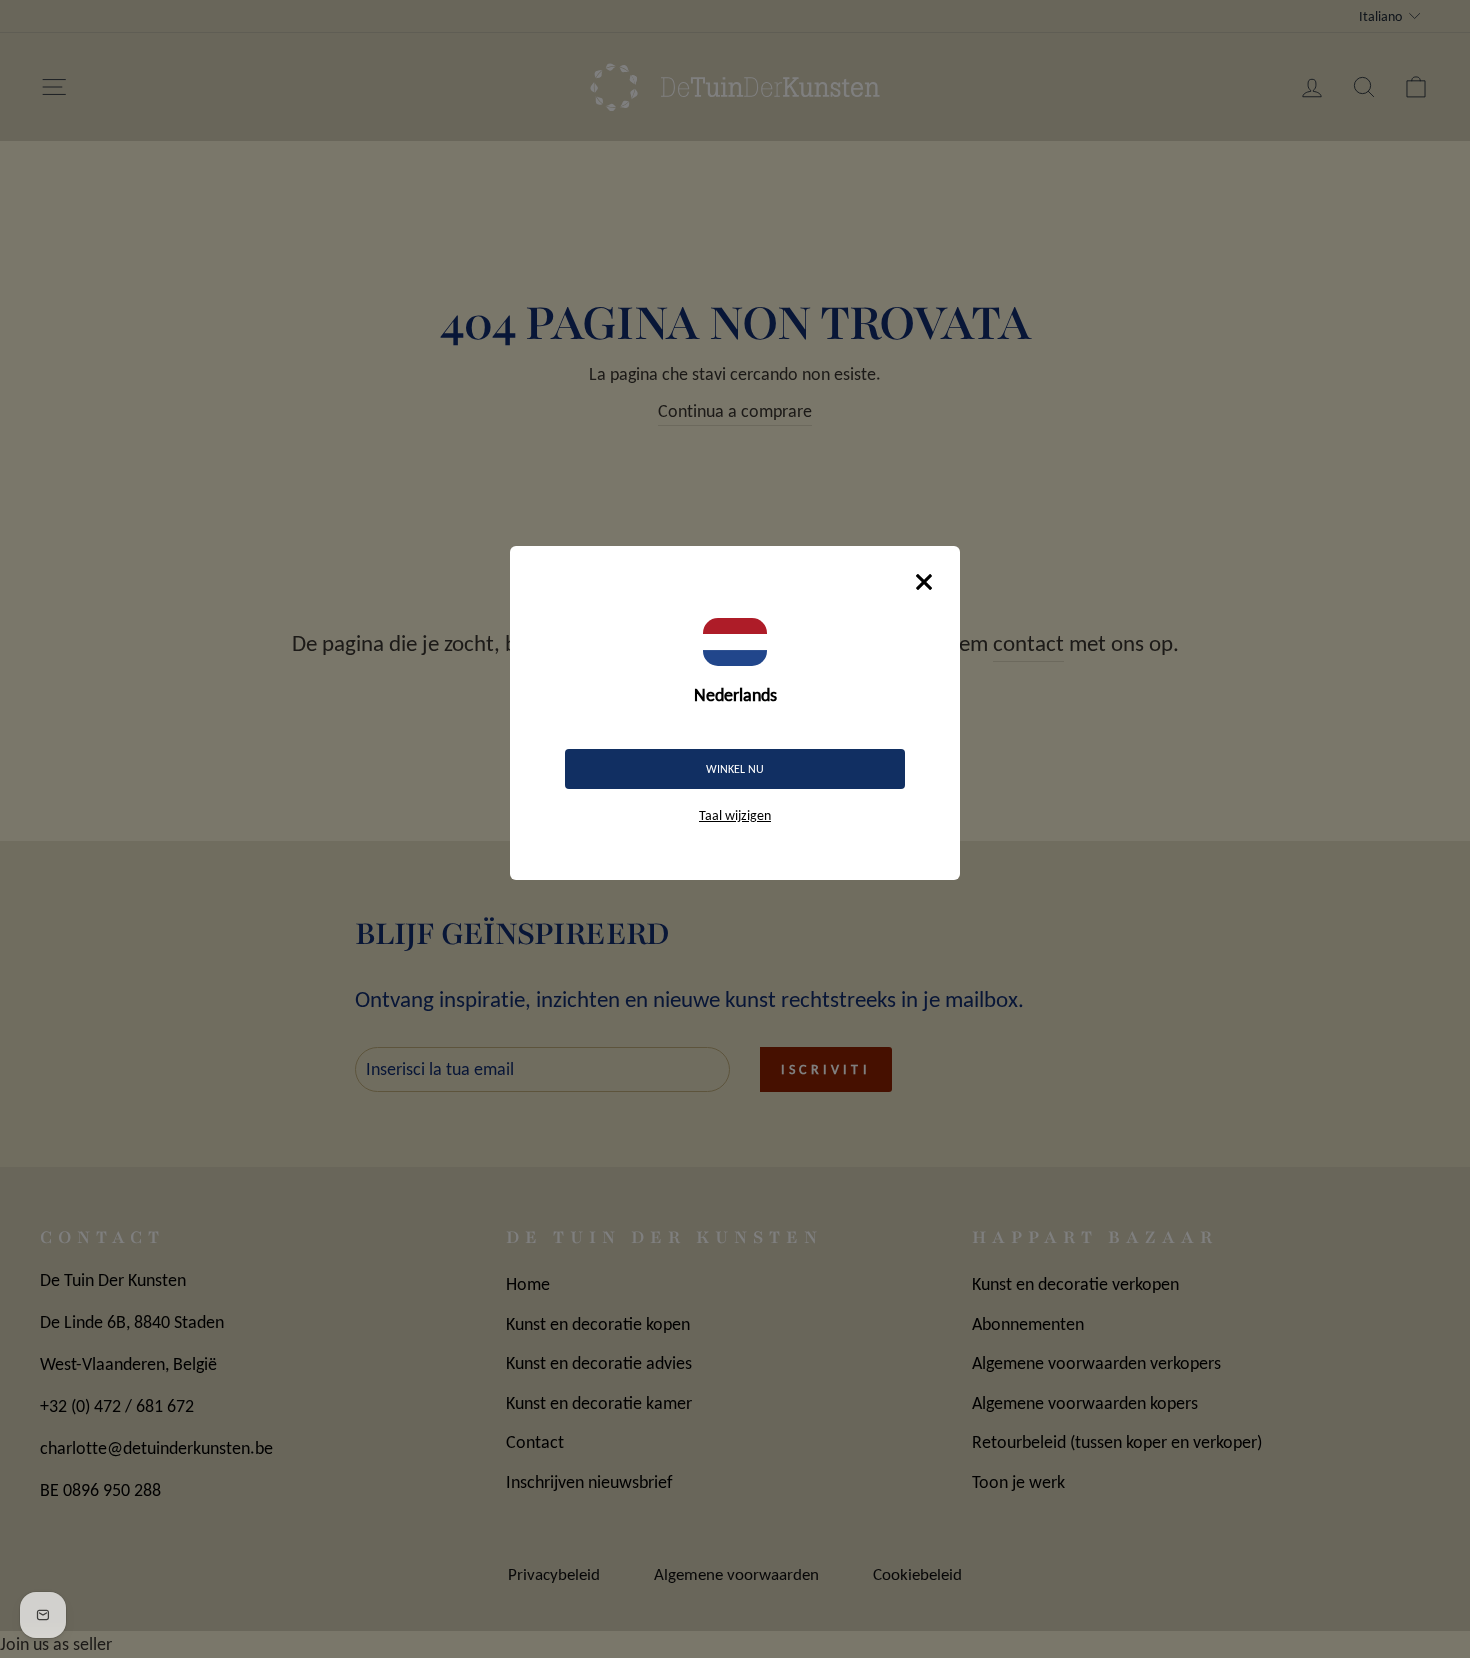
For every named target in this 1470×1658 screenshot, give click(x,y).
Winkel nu (735, 769)
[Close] (924, 582)
